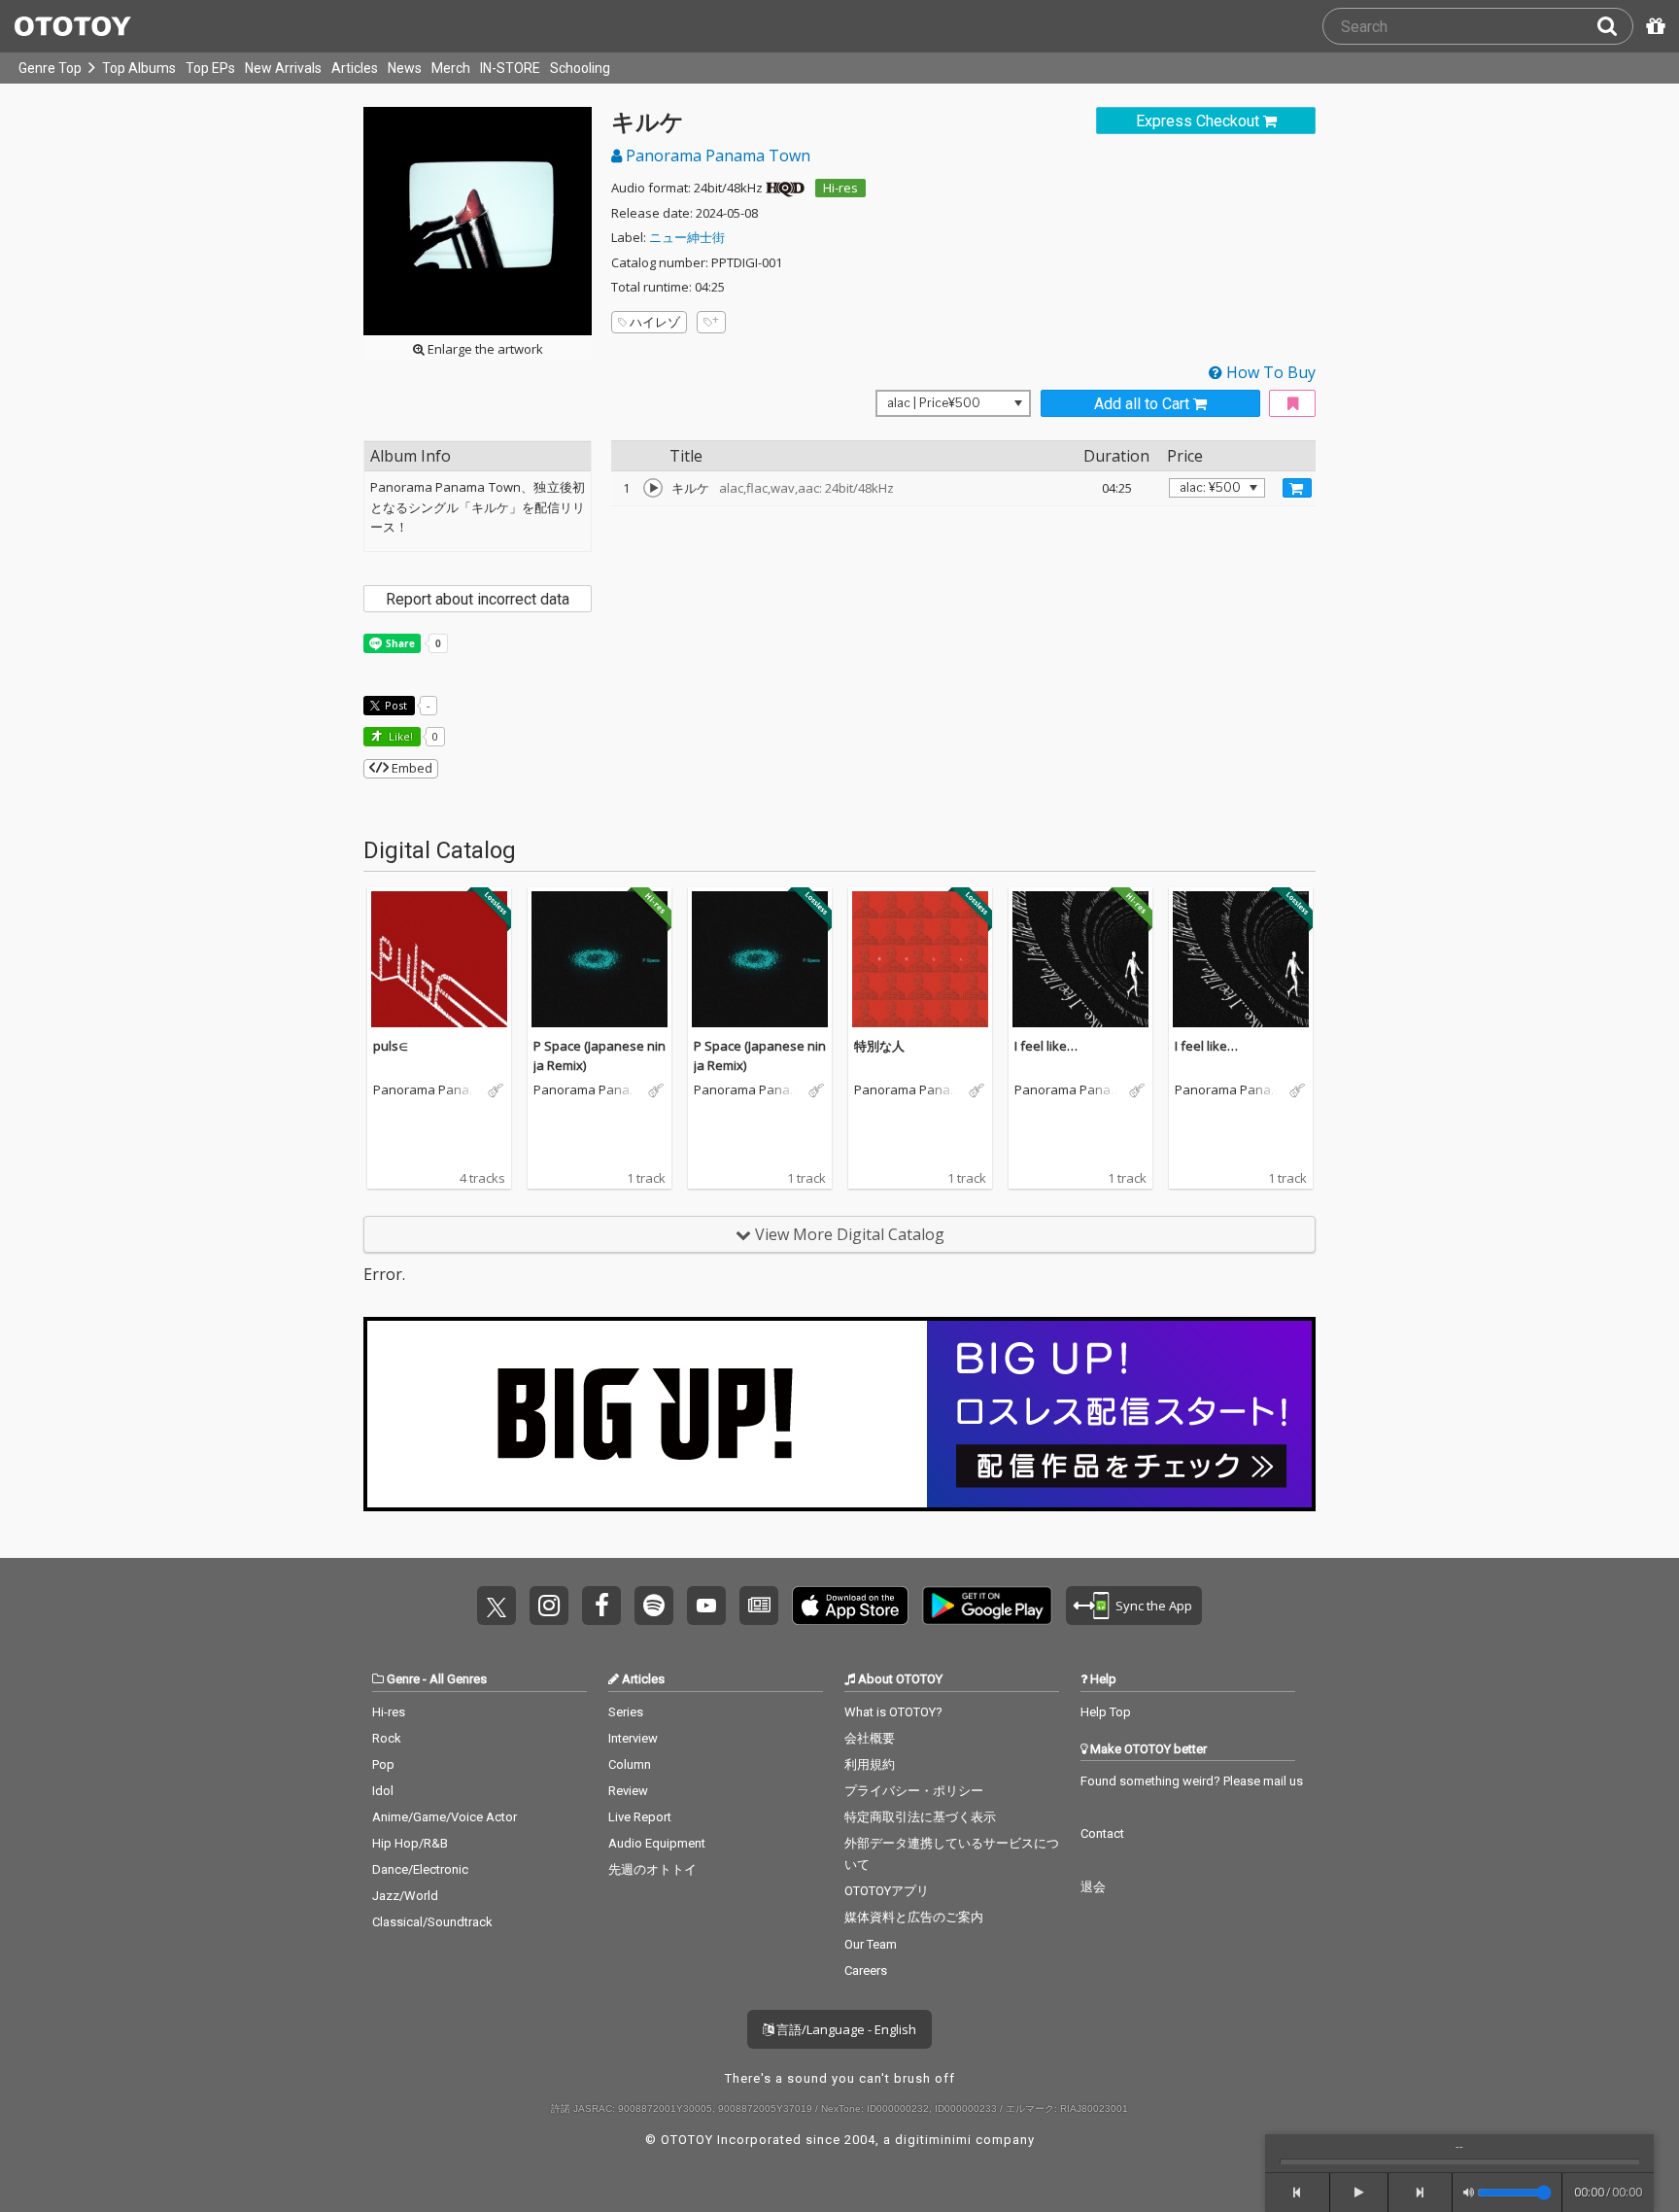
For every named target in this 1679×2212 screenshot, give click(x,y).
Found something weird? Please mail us (1192, 1781)
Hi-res (840, 188)
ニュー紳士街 (687, 237)
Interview (633, 1738)
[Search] (1615, 26)
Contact (1102, 1833)
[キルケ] (653, 488)
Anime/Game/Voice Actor (445, 1817)
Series (626, 1712)
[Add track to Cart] (1297, 488)
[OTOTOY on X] (497, 1606)
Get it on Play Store (987, 1606)
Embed (411, 768)
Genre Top (50, 68)
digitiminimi (933, 2140)
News (405, 68)
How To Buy (1269, 372)
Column (630, 1764)
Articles (355, 68)
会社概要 (870, 1738)
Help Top (1106, 1712)
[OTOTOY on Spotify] (654, 1606)
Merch (451, 68)
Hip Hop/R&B (410, 1843)
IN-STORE (510, 68)
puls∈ (391, 1046)
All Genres (458, 1679)
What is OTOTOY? (893, 1712)
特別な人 (879, 1046)
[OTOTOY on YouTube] (706, 1606)
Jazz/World (405, 1896)
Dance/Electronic (420, 1869)
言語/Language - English (845, 2029)
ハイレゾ (655, 322)
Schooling (580, 68)
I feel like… (1046, 1046)
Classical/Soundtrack (432, 1922)
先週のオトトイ (652, 1869)
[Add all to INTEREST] (1292, 404)
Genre (403, 1679)
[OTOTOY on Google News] (759, 1606)
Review (628, 1791)
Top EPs (210, 68)
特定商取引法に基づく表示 (920, 1817)
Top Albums (139, 68)
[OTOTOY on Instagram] (549, 1606)
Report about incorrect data (478, 599)
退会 (1093, 1887)
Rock (387, 1738)
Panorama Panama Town (716, 156)
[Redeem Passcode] (1653, 26)
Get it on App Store (850, 1606)
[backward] (1298, 2193)
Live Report (640, 1817)
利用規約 (870, 1764)
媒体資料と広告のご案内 (914, 1917)
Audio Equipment (657, 1843)
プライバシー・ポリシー (914, 1791)
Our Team (871, 1944)
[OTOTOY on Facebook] (601, 1606)
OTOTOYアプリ (887, 1891)
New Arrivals (283, 68)
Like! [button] (399, 736)
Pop (383, 1764)
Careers (866, 1970)
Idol (383, 1791)
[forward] (1421, 2193)
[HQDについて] (785, 188)
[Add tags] (711, 322)
